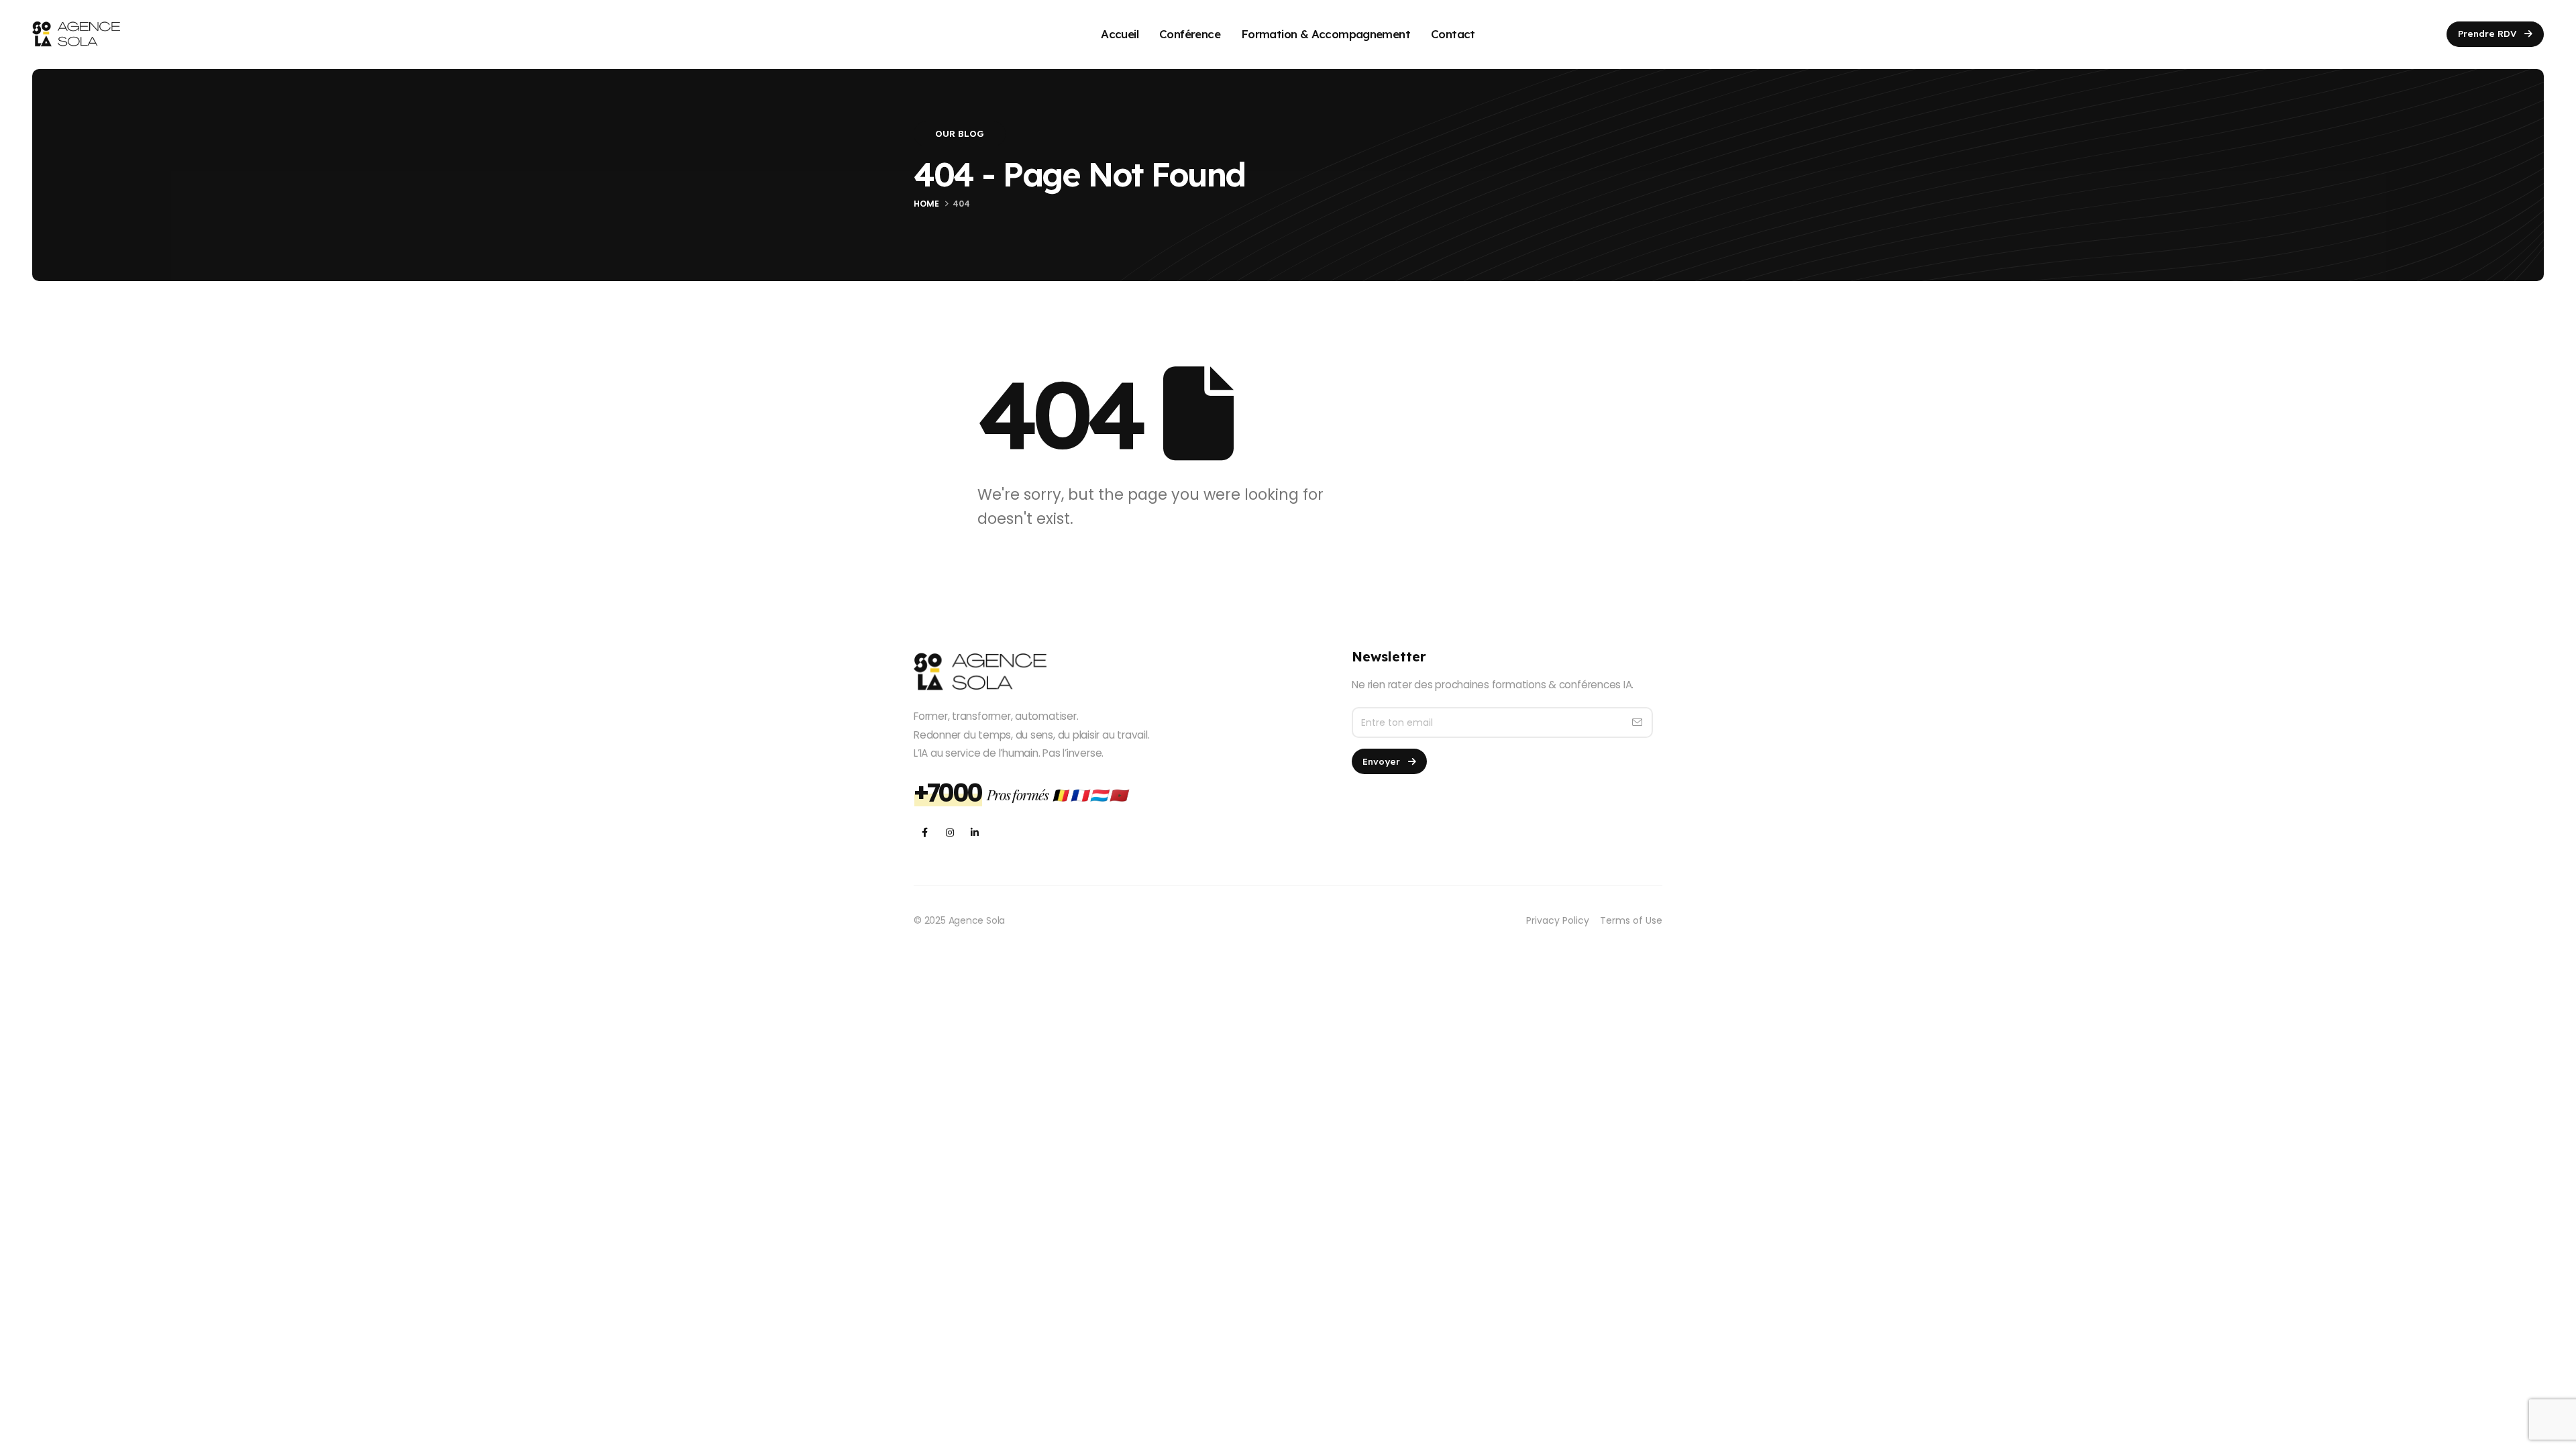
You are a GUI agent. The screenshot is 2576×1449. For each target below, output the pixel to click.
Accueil (1120, 34)
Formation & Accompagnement (1326, 34)
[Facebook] (925, 832)
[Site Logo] (76, 34)
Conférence (1190, 34)
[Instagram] (950, 832)
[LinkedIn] (974, 832)
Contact (1453, 34)
